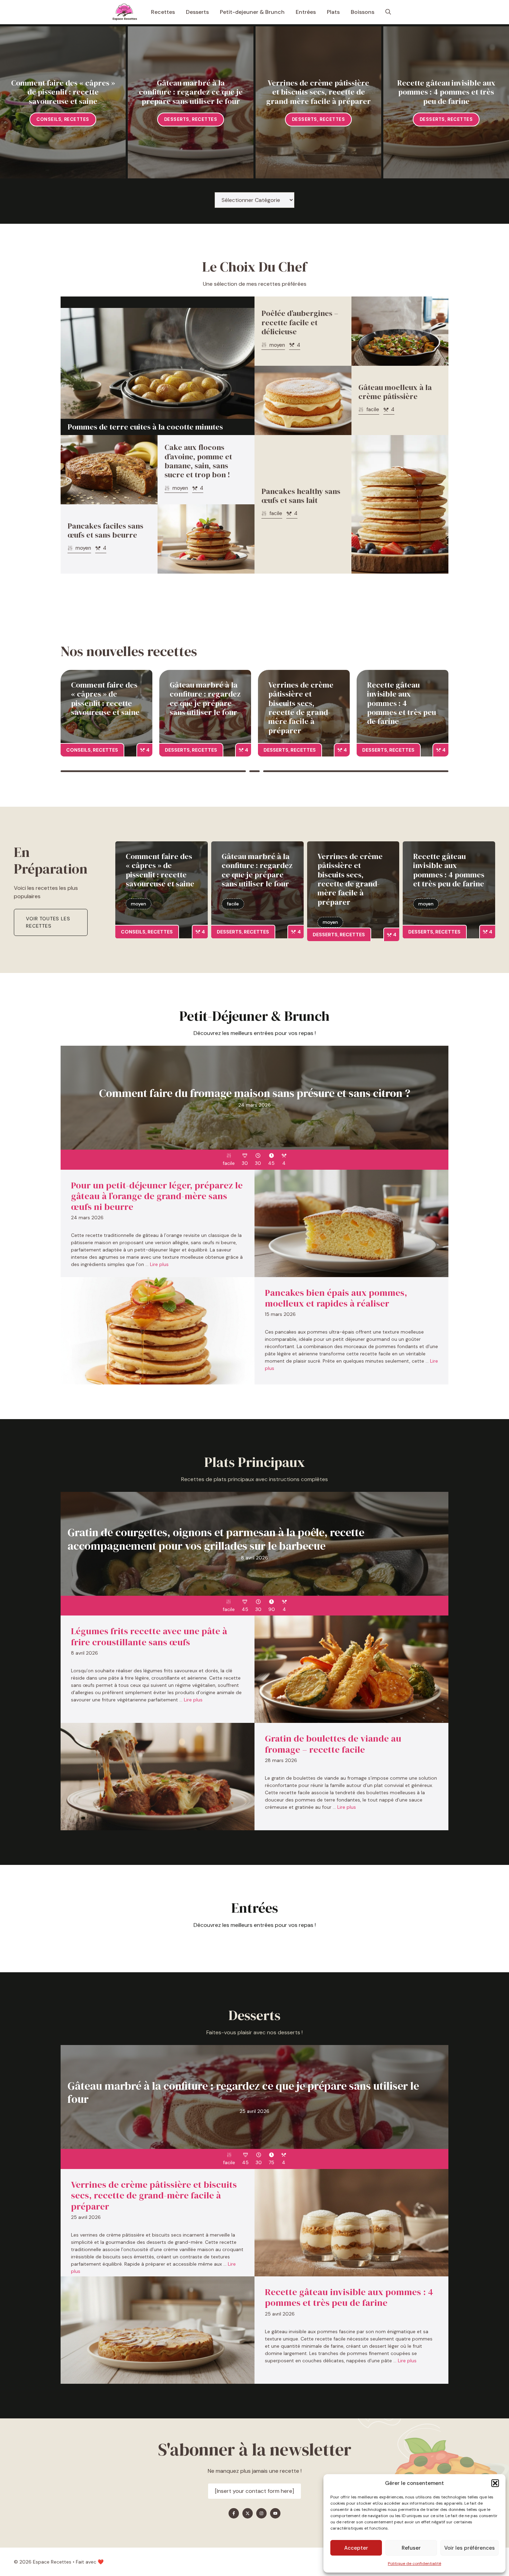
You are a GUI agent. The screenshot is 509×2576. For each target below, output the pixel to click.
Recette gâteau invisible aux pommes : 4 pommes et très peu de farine (446, 92)
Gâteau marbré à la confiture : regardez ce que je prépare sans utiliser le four (191, 92)
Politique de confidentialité (414, 2564)
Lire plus (159, 1264)
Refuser (411, 2548)
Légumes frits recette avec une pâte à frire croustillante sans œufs (149, 1636)
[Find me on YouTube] (275, 2513)
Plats (333, 12)
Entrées (306, 12)
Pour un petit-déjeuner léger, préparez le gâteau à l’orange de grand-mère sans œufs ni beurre (157, 1196)
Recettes (163, 12)
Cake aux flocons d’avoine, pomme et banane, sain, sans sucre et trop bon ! (198, 461)
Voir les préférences (470, 2548)
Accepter (356, 2548)
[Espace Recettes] (125, 12)
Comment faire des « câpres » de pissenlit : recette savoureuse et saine (63, 92)
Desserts (197, 12)
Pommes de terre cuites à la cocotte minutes (145, 427)
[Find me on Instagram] (261, 2513)
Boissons (363, 12)
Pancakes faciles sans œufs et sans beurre (105, 530)
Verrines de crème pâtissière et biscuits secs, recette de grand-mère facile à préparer (319, 92)
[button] (495, 2483)
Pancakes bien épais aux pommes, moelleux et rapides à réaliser (336, 1298)
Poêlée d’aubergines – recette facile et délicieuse (300, 322)
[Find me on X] (248, 2513)
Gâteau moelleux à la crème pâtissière (395, 392)
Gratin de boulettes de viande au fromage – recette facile (333, 1744)
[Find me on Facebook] (234, 2513)
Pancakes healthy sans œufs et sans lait (301, 496)
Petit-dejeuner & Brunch (252, 12)
